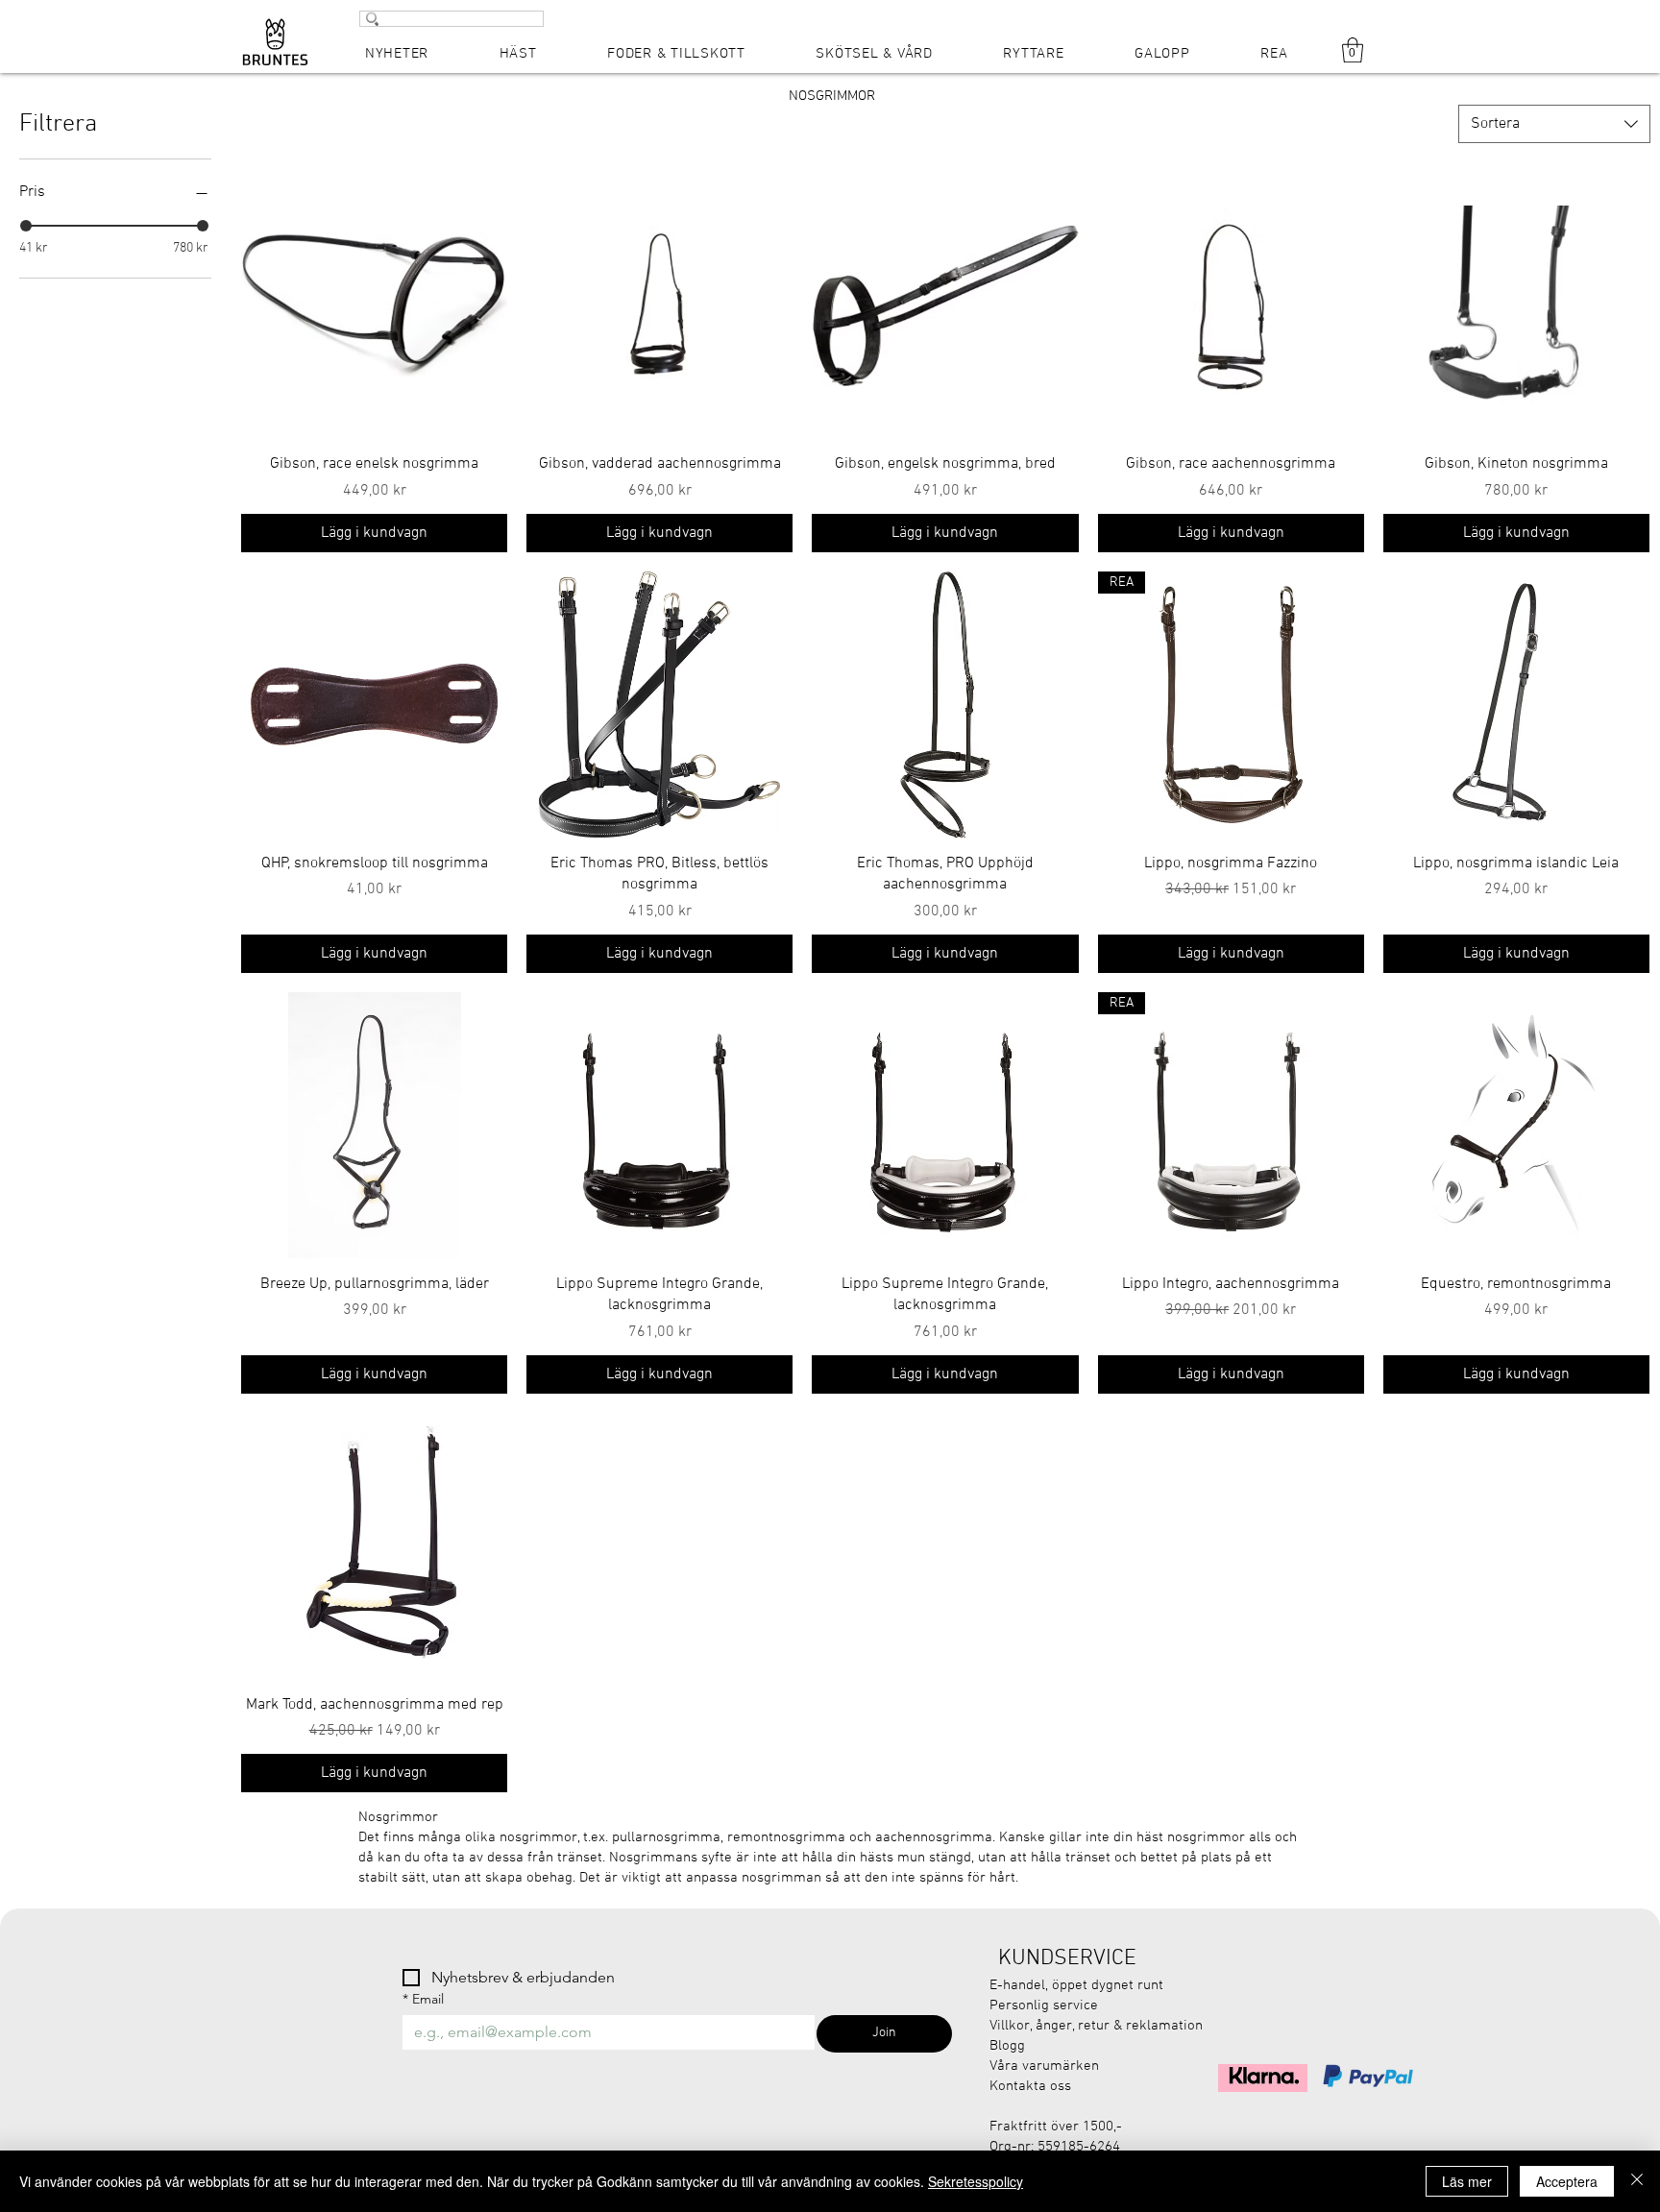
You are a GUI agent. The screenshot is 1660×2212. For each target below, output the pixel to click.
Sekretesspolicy (976, 2181)
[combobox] (1554, 124)
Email (423, 1999)
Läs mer (1467, 2181)
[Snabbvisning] (374, 305)
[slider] (26, 226)
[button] (1353, 50)
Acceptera (1567, 2181)
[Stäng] (1637, 2181)
